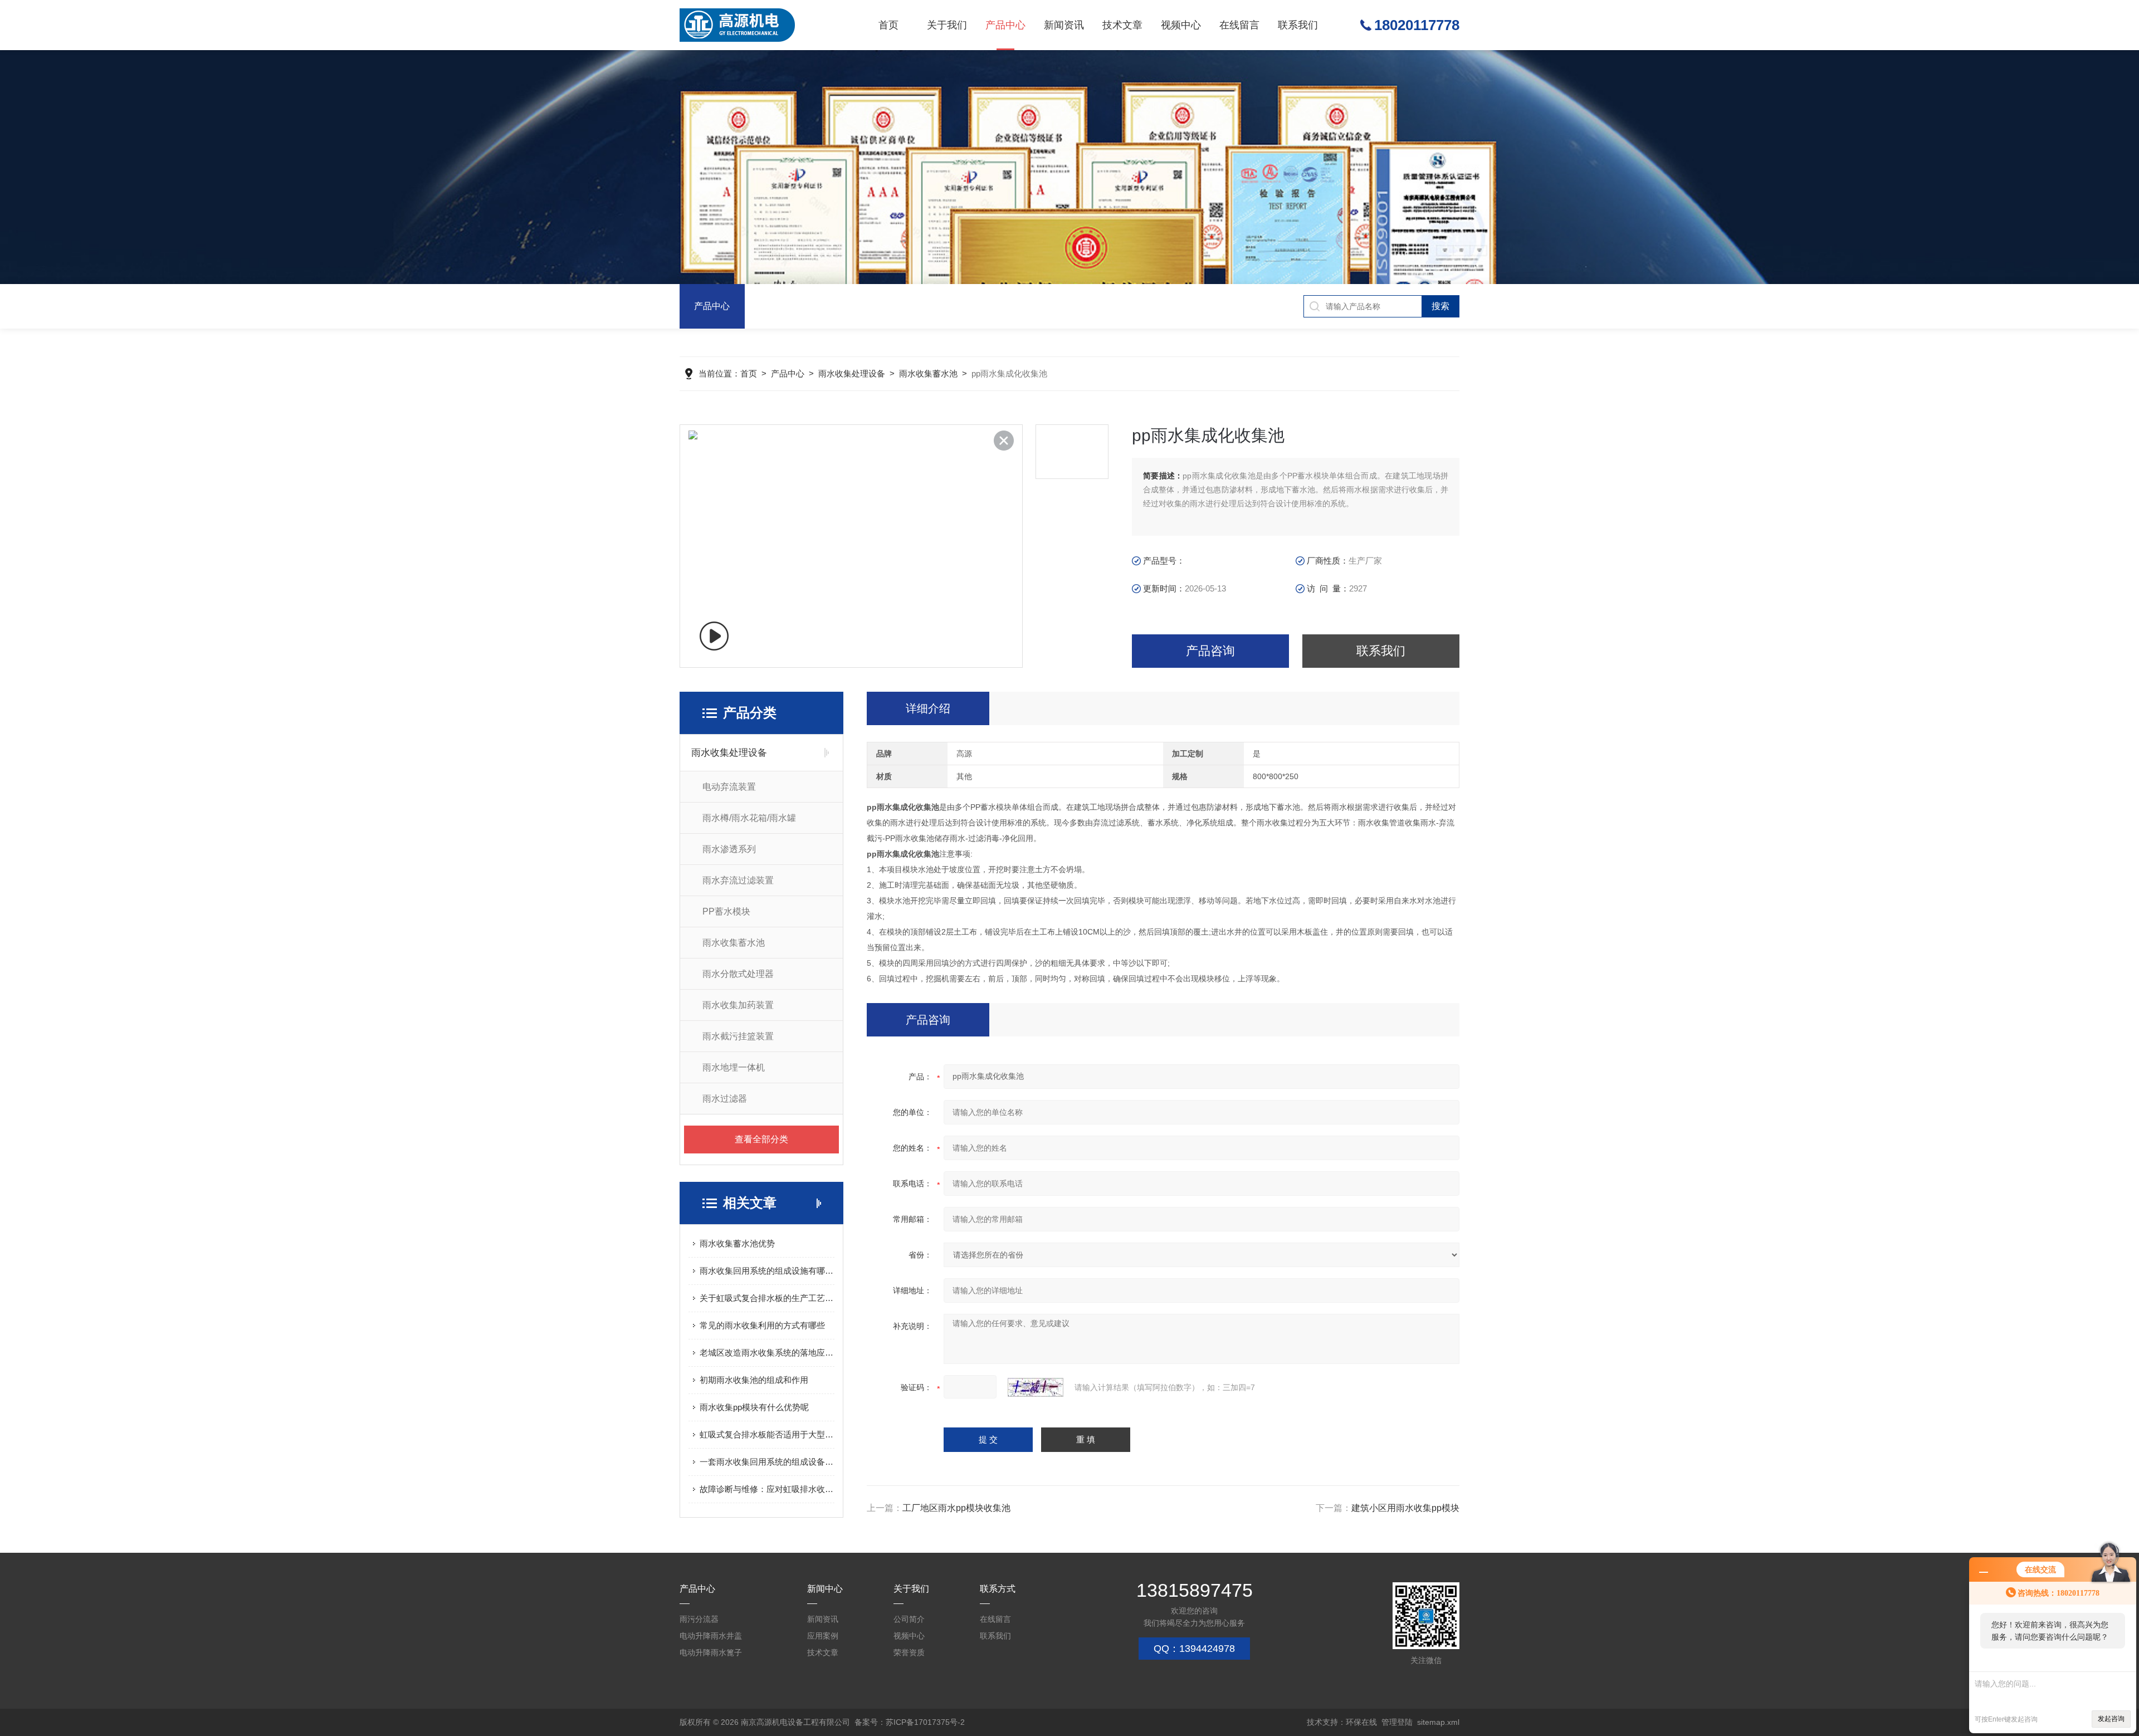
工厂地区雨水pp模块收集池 (956, 1508)
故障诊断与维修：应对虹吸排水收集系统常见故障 (767, 1489)
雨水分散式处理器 (738, 974)
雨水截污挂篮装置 (738, 1036)
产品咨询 (1210, 651)
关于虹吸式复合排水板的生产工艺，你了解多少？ (767, 1298)
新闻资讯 (1064, 25)
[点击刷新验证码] (1036, 1387)
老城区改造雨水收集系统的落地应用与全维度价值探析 (767, 1353)
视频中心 (1181, 25)
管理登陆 (1397, 1722)
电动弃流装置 (729, 787)
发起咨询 (2111, 1719)
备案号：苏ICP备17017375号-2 (910, 1722)
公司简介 (909, 1619)
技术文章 (1122, 25)
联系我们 (1298, 25)
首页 (888, 25)
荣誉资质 (909, 1652)
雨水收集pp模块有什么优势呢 (754, 1407)
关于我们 (947, 25)
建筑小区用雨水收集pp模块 (1405, 1508)
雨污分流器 (699, 1619)
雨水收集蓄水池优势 (737, 1243)
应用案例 (823, 1636)
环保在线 (1361, 1722)
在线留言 (1239, 25)
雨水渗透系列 (729, 849)
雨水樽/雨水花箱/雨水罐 (749, 818)
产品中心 (1005, 25)
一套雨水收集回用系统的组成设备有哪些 (767, 1462)
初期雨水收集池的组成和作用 (754, 1380)
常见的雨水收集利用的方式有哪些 (762, 1325)
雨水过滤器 (725, 1099)
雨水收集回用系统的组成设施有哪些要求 (767, 1271)
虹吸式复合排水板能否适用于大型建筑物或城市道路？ (767, 1434)
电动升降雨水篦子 (711, 1652)
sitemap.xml (1438, 1722)
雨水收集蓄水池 (928, 373)
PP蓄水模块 (726, 911)
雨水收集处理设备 (852, 373)
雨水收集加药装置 (738, 1005)
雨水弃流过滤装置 (738, 880)
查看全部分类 (761, 1139)
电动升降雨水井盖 (711, 1636)
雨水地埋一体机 (734, 1067)
